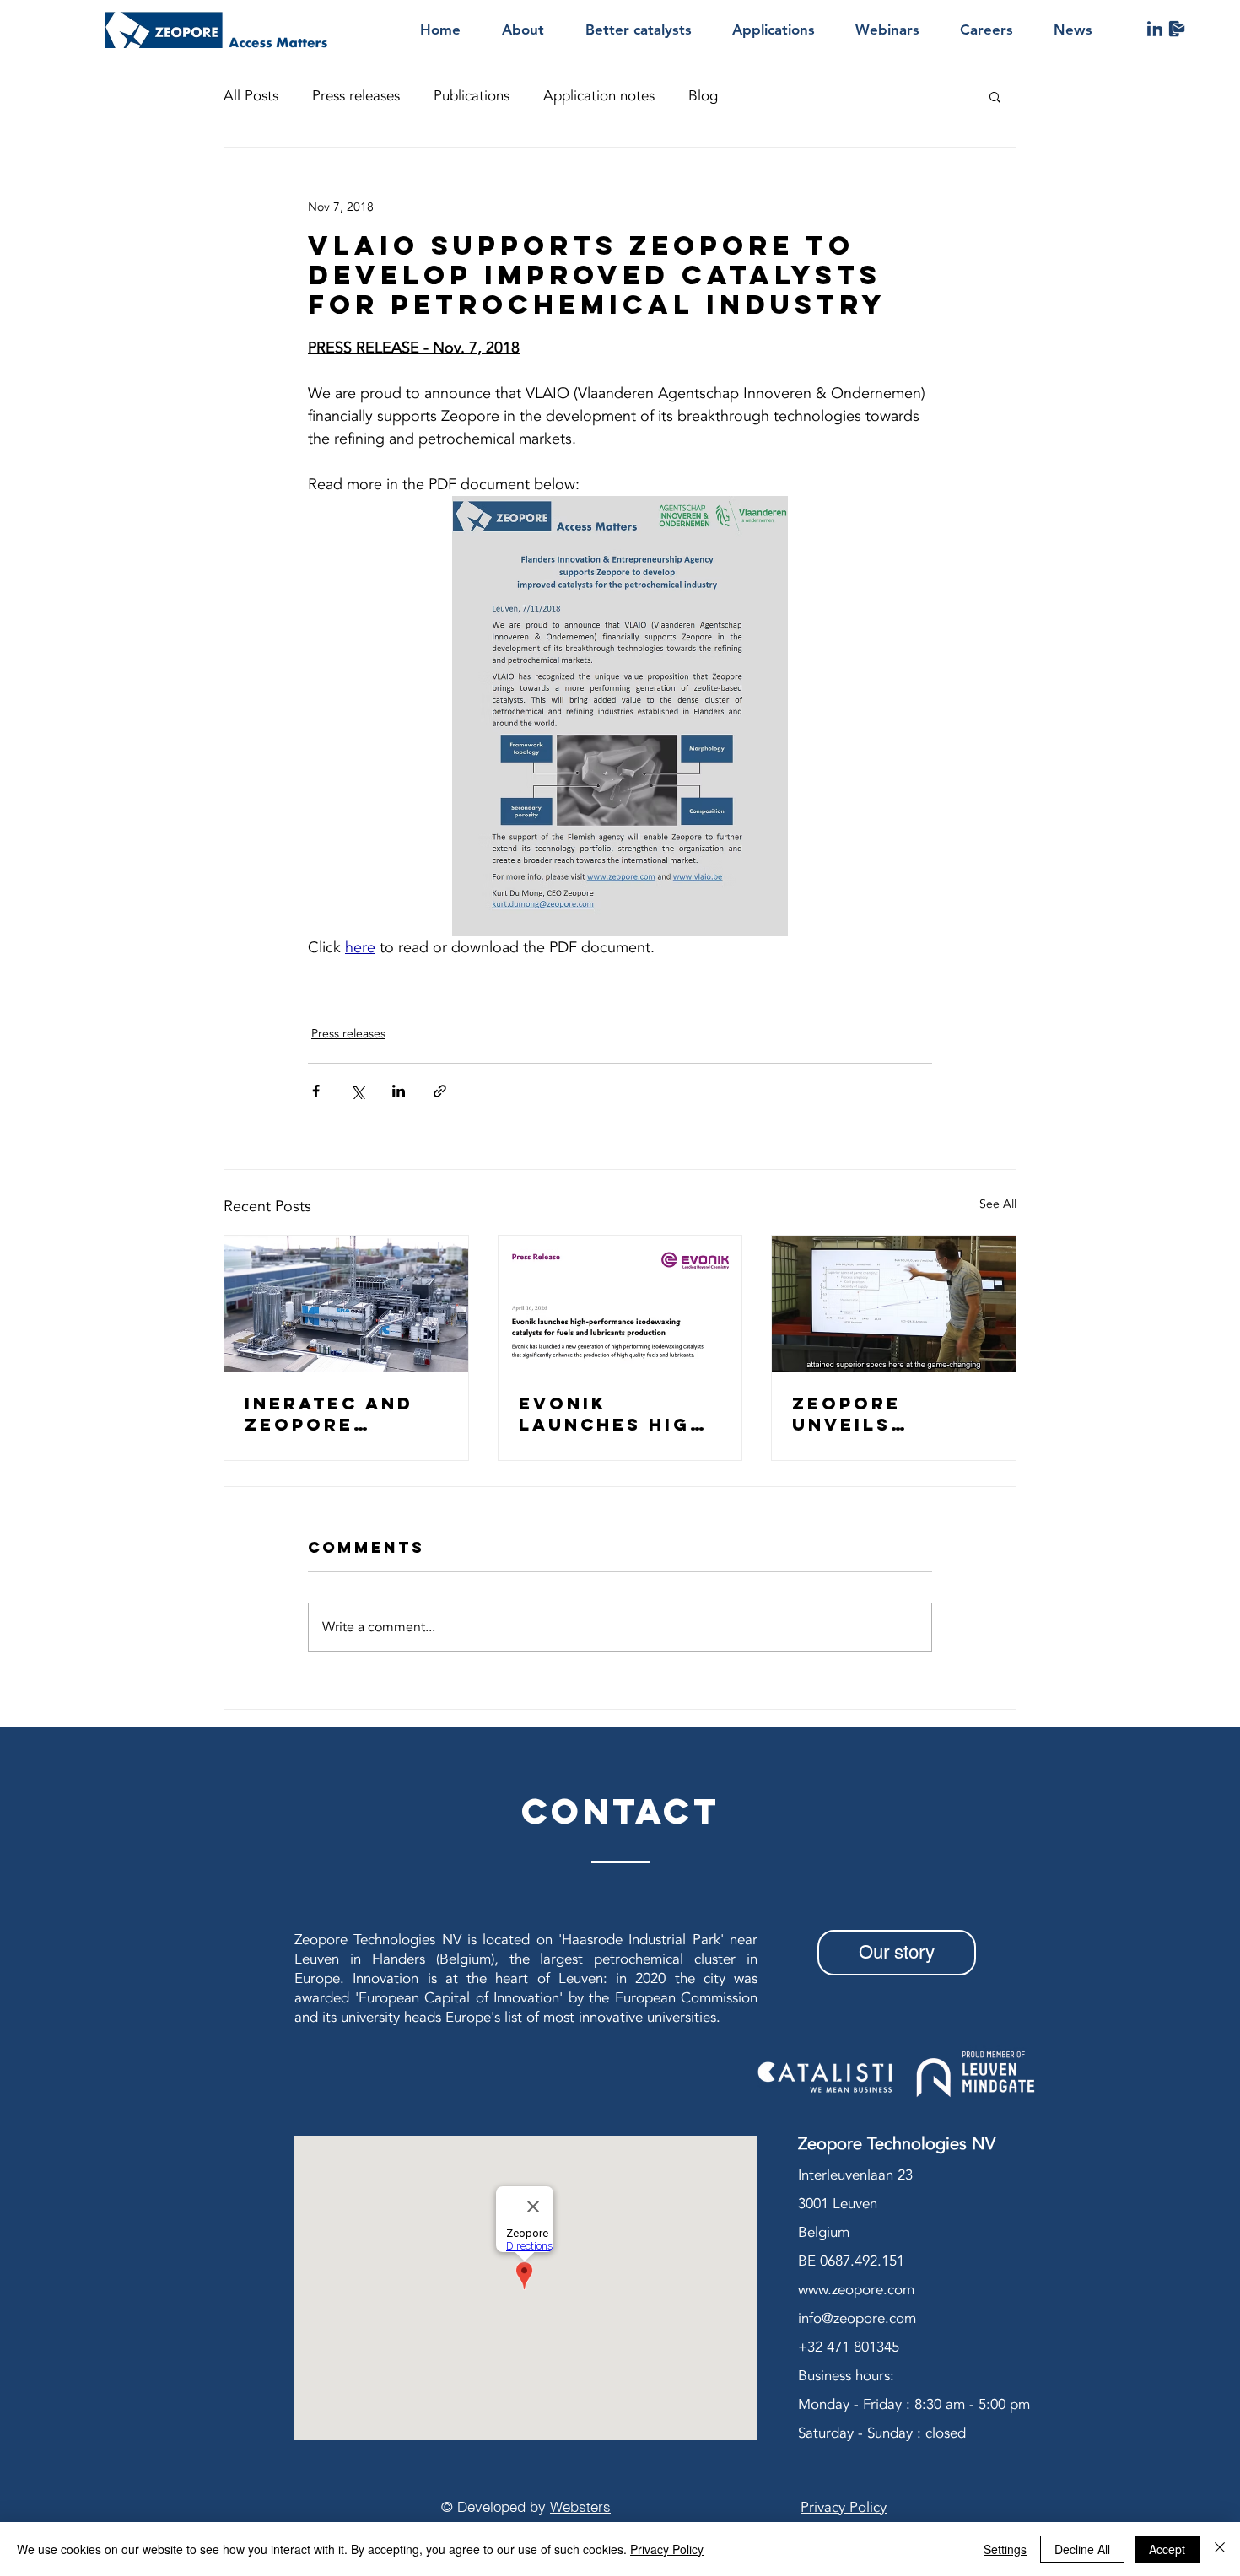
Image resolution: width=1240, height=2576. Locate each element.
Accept (1167, 2549)
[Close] (1220, 2549)
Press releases (356, 96)
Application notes (599, 96)
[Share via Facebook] (316, 1091)
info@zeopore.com (857, 2318)
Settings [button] (1005, 2549)
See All (998, 1204)
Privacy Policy (667, 2549)
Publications (472, 96)
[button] (995, 96)
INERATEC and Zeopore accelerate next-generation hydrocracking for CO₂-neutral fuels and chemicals (345, 1414)
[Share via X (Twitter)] (357, 1091)
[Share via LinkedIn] (399, 1091)
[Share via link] (440, 1091)
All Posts (251, 96)
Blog (703, 96)
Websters (580, 2506)
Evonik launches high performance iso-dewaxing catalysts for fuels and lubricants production (612, 1414)
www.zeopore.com (856, 2290)
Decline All (1082, 2549)
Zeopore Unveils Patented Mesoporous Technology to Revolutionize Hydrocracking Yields (892, 1414)
